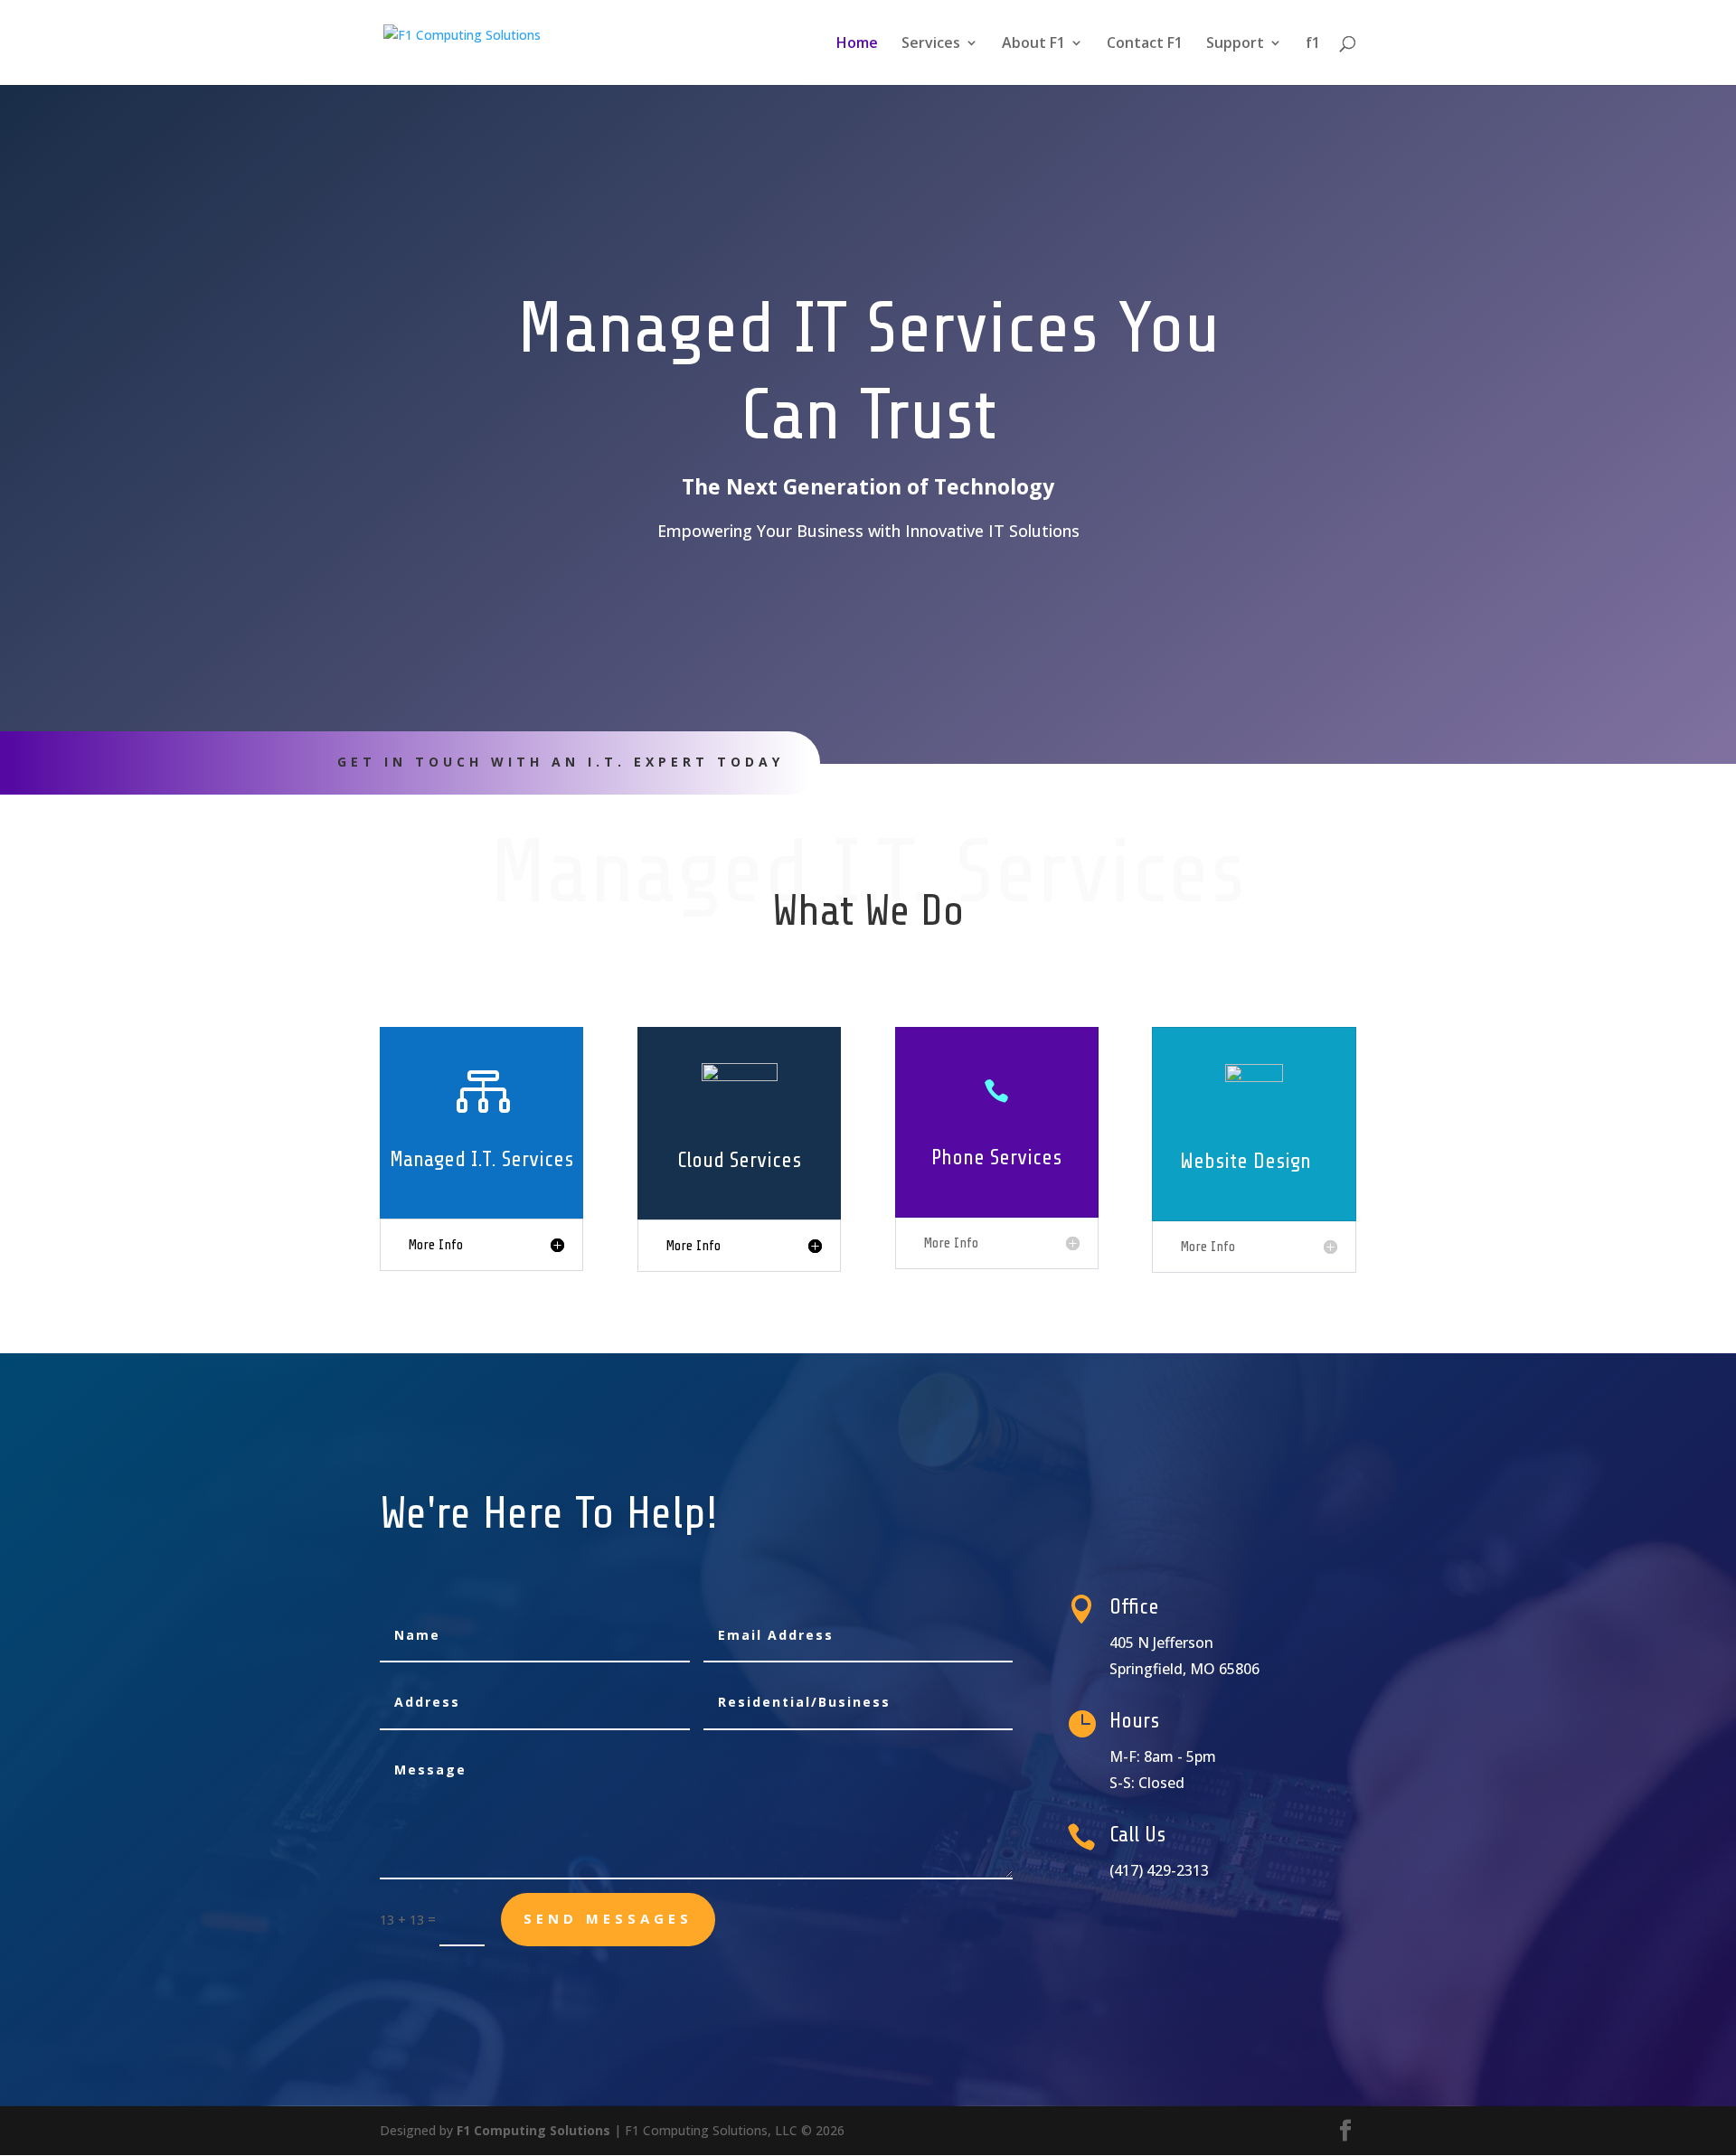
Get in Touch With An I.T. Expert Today (561, 762)
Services (931, 44)
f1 (1313, 44)
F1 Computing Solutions (533, 2130)
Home (857, 44)
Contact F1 (1145, 44)
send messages (608, 1918)
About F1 (1033, 44)
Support (1235, 44)
